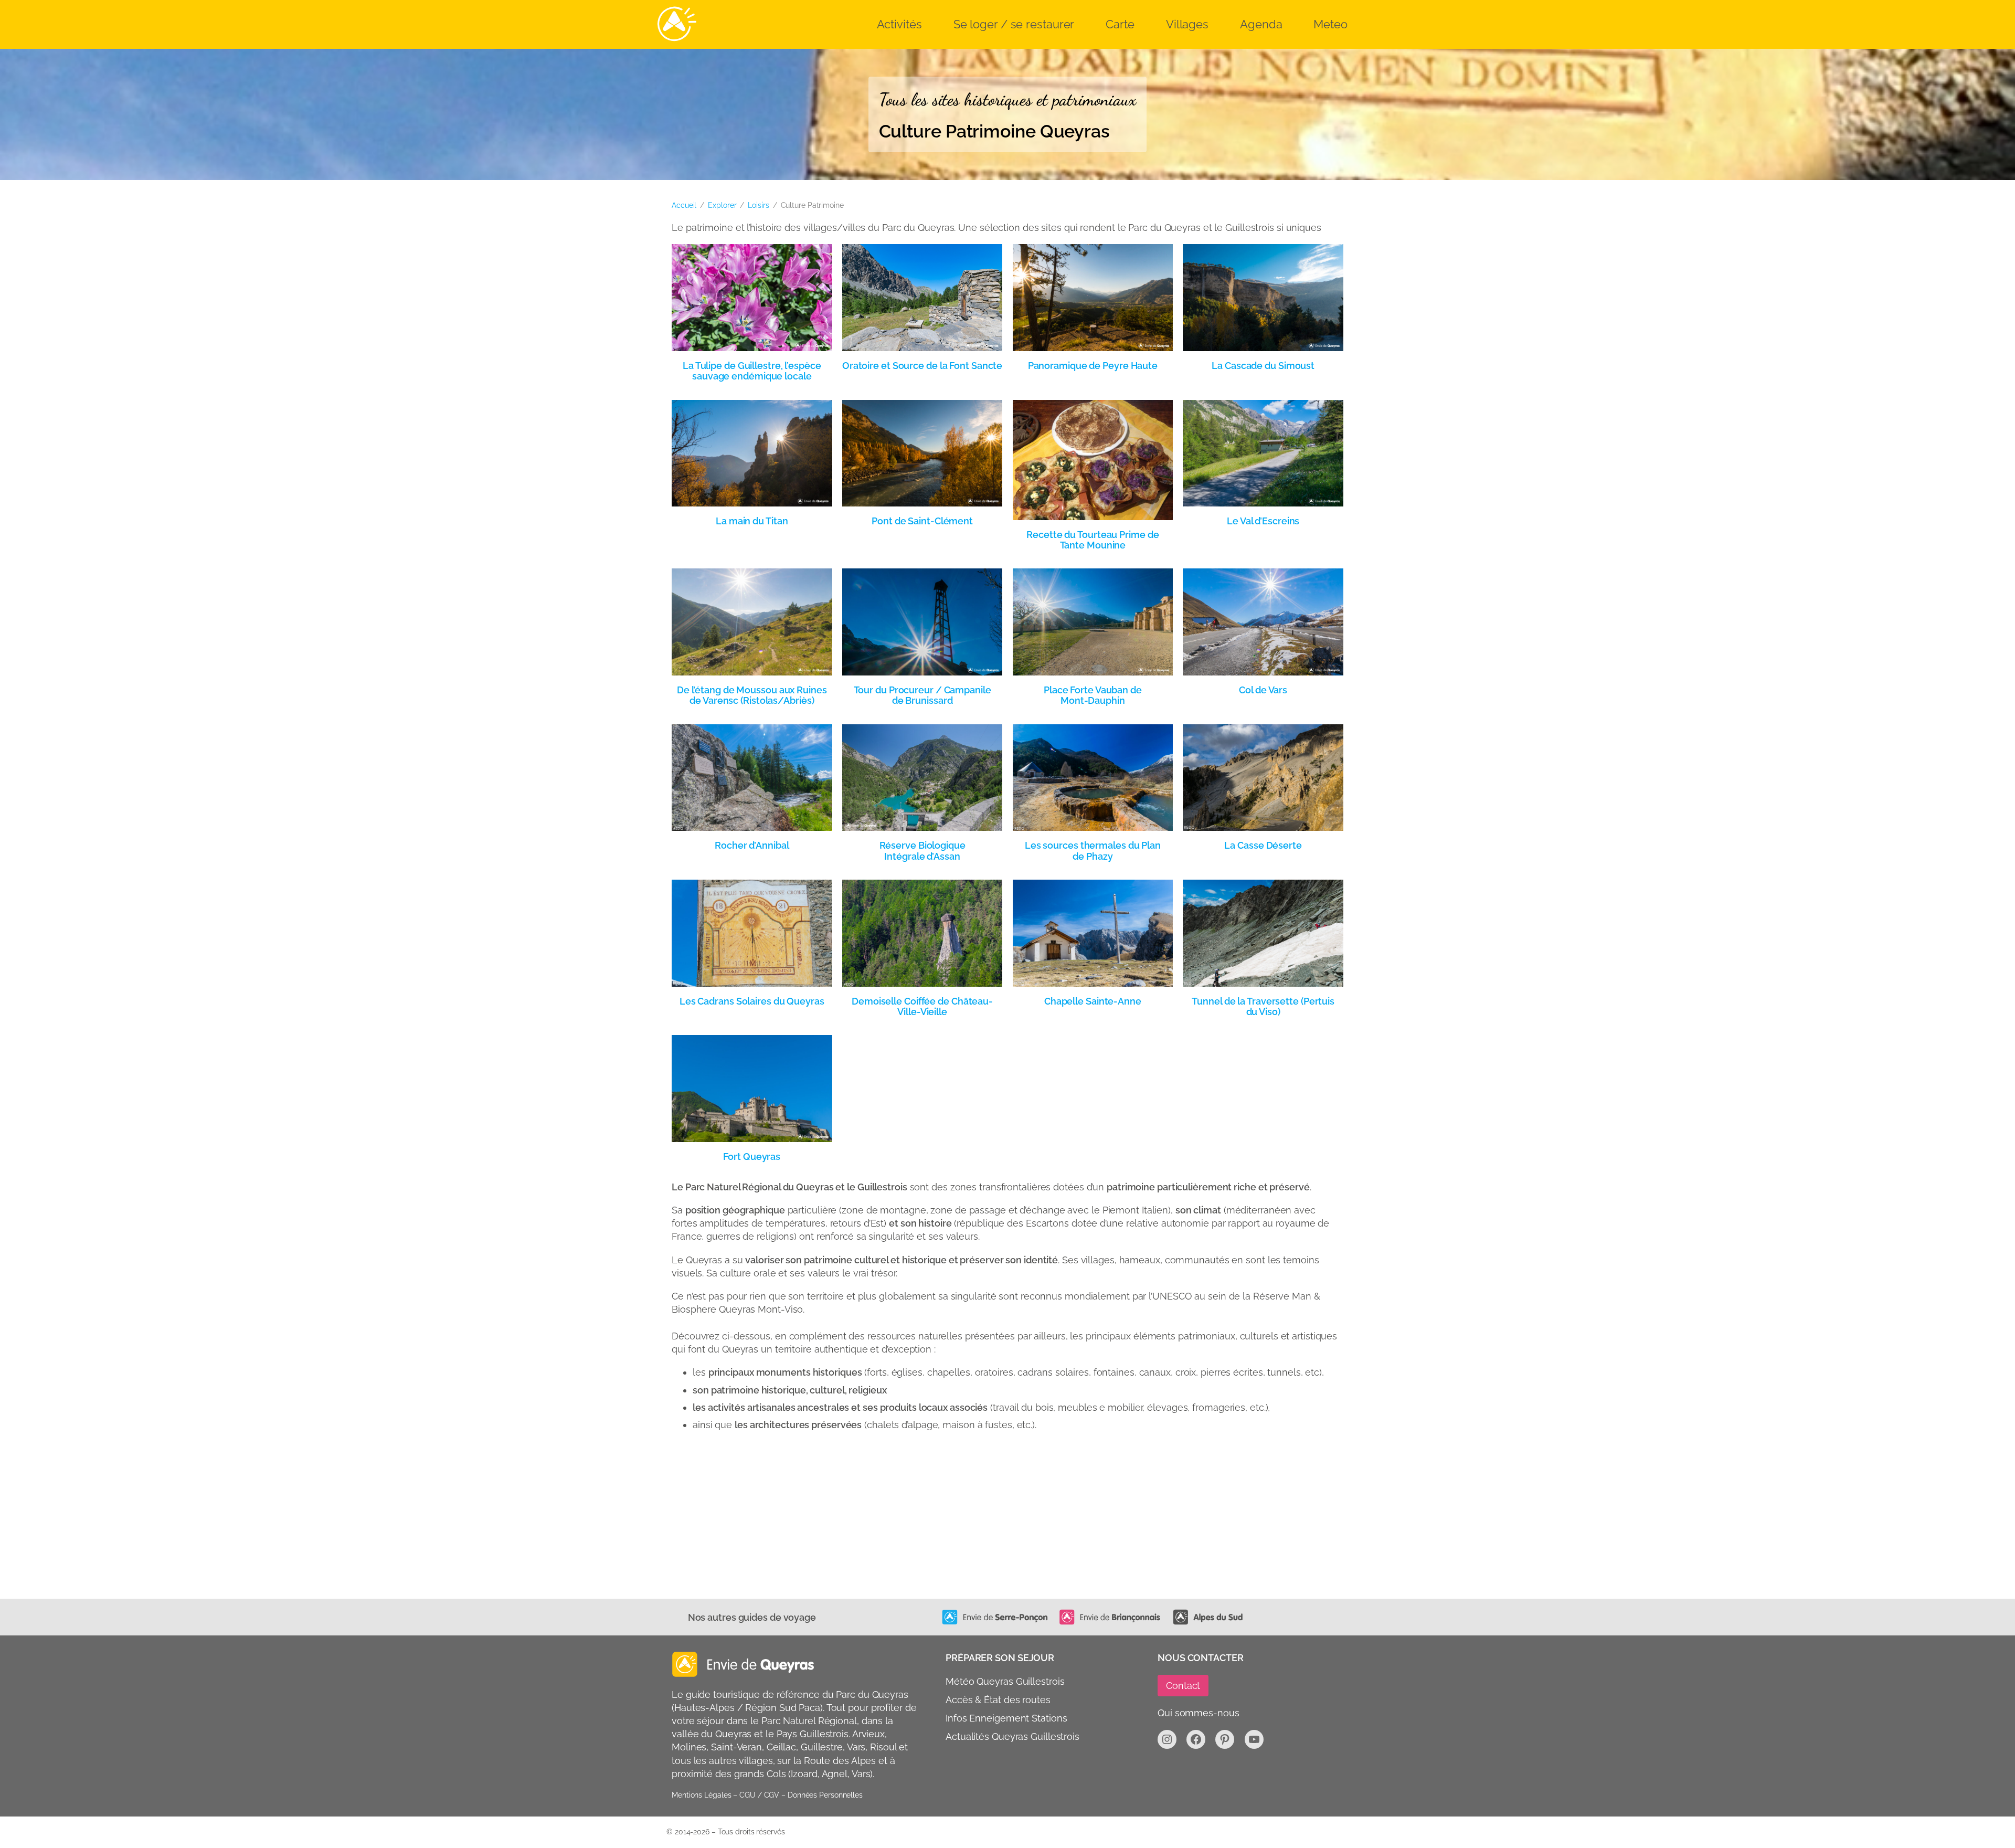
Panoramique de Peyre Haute (1093, 366)
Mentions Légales (701, 1795)
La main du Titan (752, 521)
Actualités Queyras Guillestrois (1012, 1737)
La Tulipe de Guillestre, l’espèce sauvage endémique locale (752, 371)
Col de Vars (1263, 690)
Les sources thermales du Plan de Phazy (1093, 851)
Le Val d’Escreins (1263, 521)
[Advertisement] (987, 1520)
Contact (1183, 1686)
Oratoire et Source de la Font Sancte (922, 366)
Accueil (684, 205)
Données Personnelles (825, 1795)
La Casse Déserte (1263, 846)
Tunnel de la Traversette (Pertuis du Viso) (1263, 1007)
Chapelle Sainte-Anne (1093, 1001)
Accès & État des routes (998, 1700)
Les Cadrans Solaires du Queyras (752, 1001)
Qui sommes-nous (1199, 1713)
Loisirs (758, 205)
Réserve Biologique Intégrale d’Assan (922, 851)
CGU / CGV (759, 1795)
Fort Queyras (752, 1157)
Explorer (722, 205)
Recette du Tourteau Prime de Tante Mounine (1093, 540)
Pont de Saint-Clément (922, 521)
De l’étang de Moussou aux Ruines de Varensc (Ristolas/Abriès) (752, 695)
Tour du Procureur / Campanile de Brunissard (922, 695)
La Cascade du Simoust (1263, 366)
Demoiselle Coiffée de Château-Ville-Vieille (922, 1007)
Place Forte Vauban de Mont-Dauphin (1093, 695)
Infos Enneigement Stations (1006, 1718)
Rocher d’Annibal (752, 846)
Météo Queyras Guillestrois (1005, 1681)
